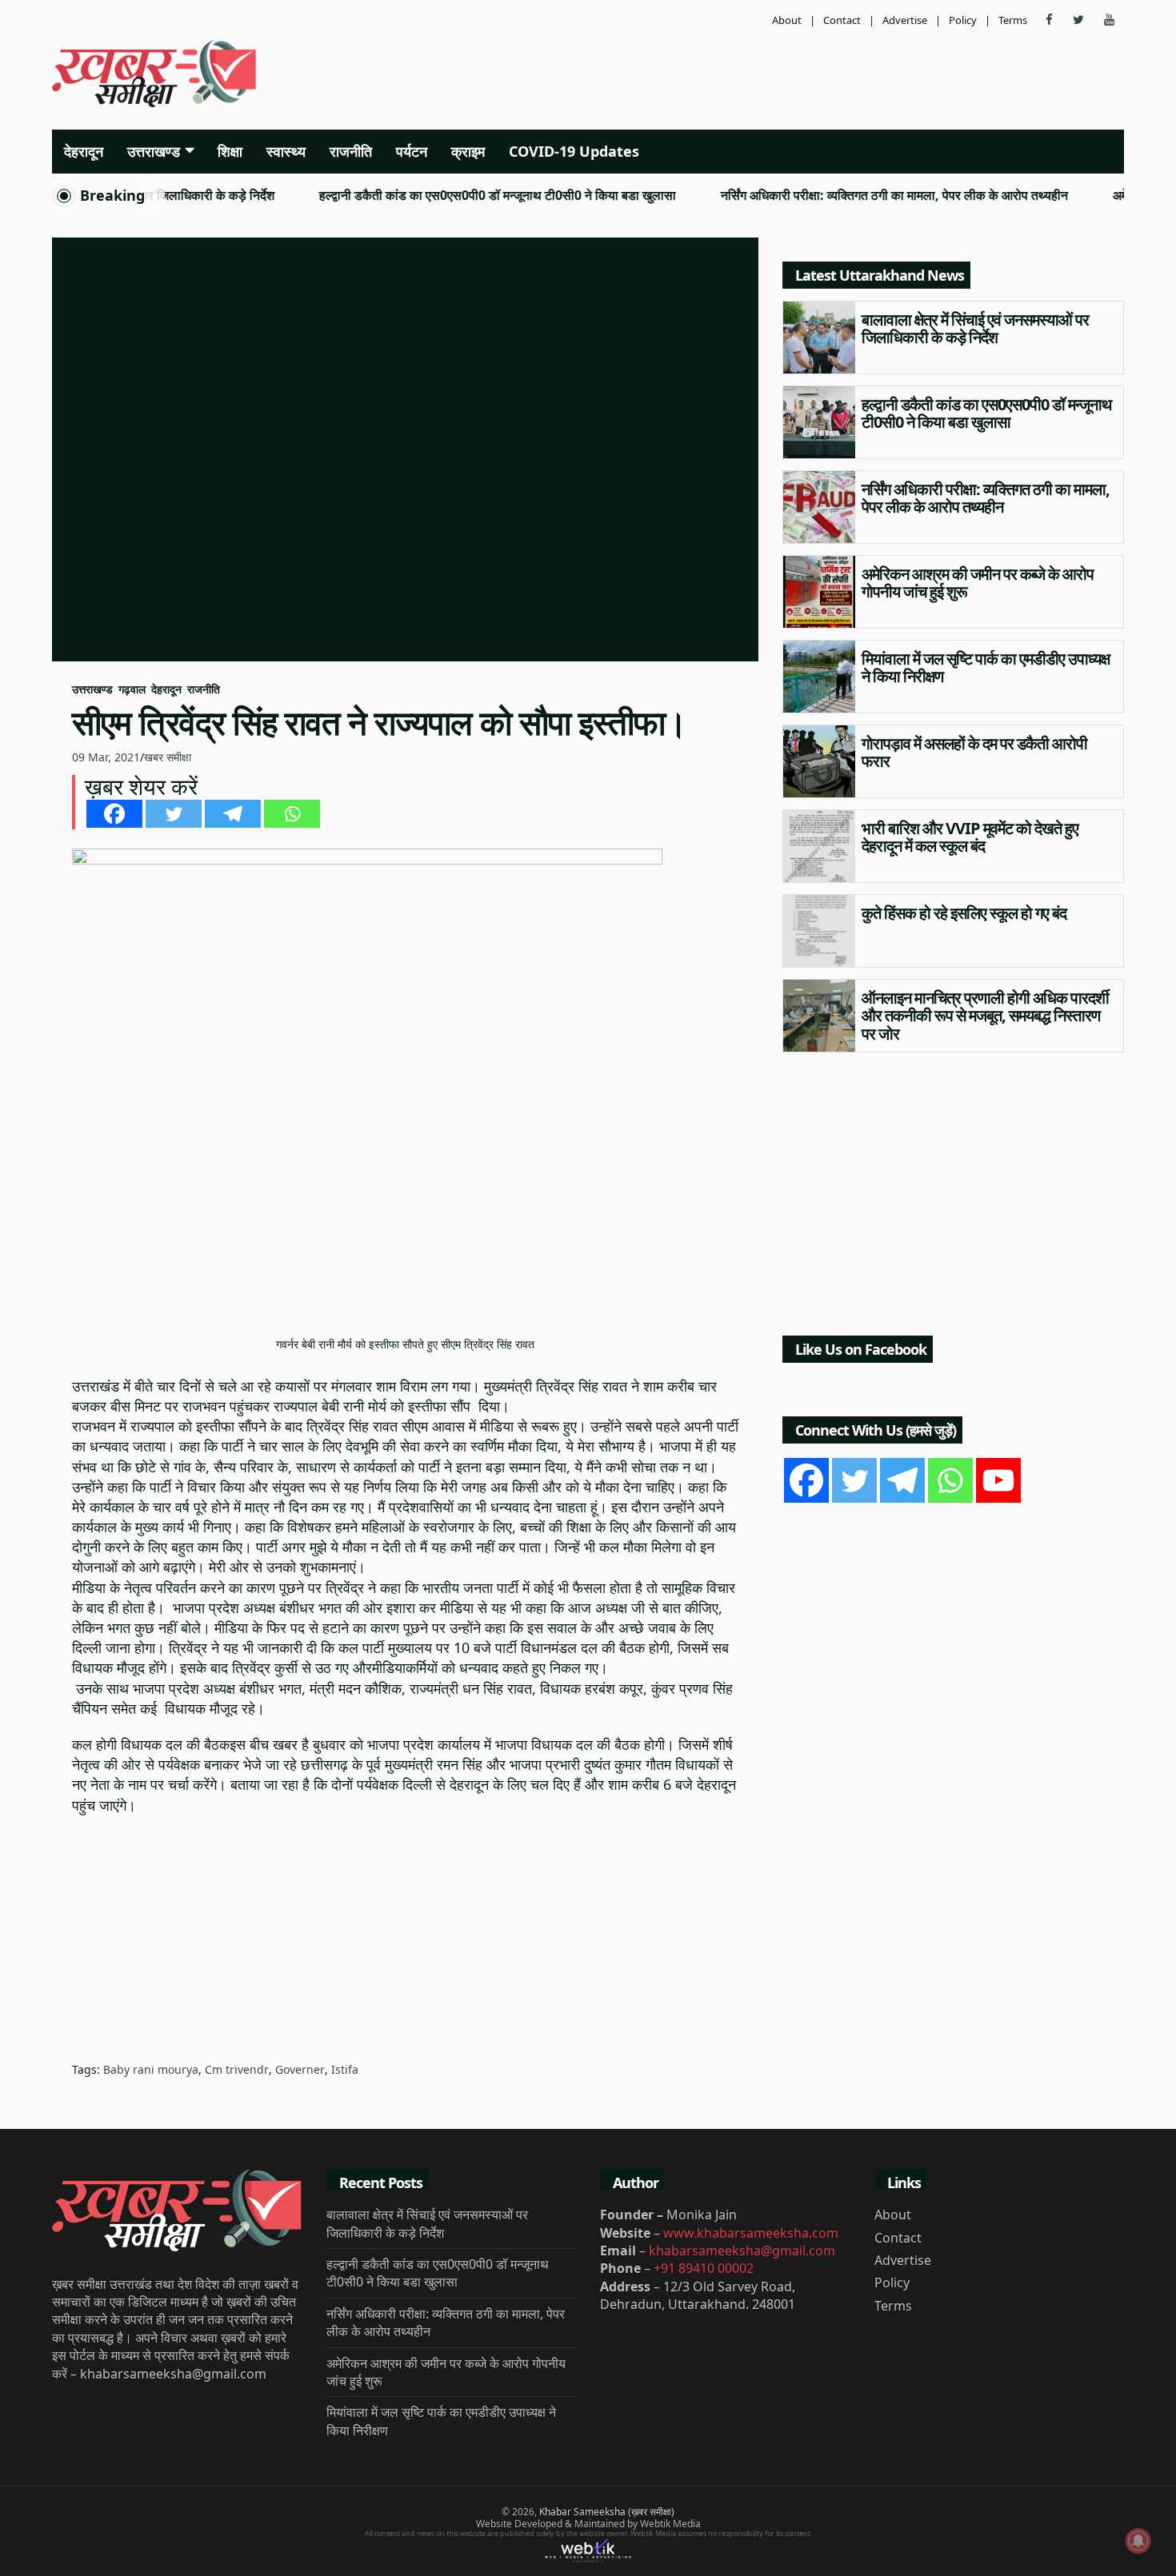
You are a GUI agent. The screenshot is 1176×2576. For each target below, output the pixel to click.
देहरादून (84, 151)
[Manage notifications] (1138, 2541)
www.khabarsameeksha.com (751, 2233)
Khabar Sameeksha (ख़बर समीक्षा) (607, 2512)
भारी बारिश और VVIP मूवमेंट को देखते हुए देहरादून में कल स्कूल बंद (970, 837)
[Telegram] (233, 814)
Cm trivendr (237, 2069)
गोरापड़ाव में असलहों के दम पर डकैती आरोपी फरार (974, 753)
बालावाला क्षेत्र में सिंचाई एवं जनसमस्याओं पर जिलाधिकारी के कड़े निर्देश (975, 329)
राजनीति (351, 151)
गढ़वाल (132, 689)
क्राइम (468, 151)
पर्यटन (412, 151)
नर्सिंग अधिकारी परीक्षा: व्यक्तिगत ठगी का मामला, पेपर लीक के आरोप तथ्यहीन (852, 196)
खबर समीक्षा (168, 757)
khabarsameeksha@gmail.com (742, 2251)
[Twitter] (174, 814)
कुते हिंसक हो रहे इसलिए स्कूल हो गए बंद (964, 913)
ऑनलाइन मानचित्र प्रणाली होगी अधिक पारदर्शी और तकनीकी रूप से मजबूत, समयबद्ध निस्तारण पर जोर (985, 1016)
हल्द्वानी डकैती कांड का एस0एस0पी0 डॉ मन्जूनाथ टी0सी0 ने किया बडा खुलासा (455, 196)
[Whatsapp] (292, 814)
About (787, 20)
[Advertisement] (770, 76)
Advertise (905, 20)
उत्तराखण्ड (154, 151)
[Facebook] (114, 814)
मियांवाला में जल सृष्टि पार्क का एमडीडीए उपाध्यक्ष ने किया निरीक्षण (986, 668)
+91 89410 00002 (704, 2268)
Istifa (345, 2069)
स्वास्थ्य (286, 151)
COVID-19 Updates (574, 151)
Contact (842, 20)
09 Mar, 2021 (106, 757)
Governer (300, 2069)
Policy (963, 20)
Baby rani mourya (151, 2069)
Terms (1013, 20)
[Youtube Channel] (998, 1480)
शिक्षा (230, 151)
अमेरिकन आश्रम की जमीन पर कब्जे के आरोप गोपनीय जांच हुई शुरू (978, 583)
